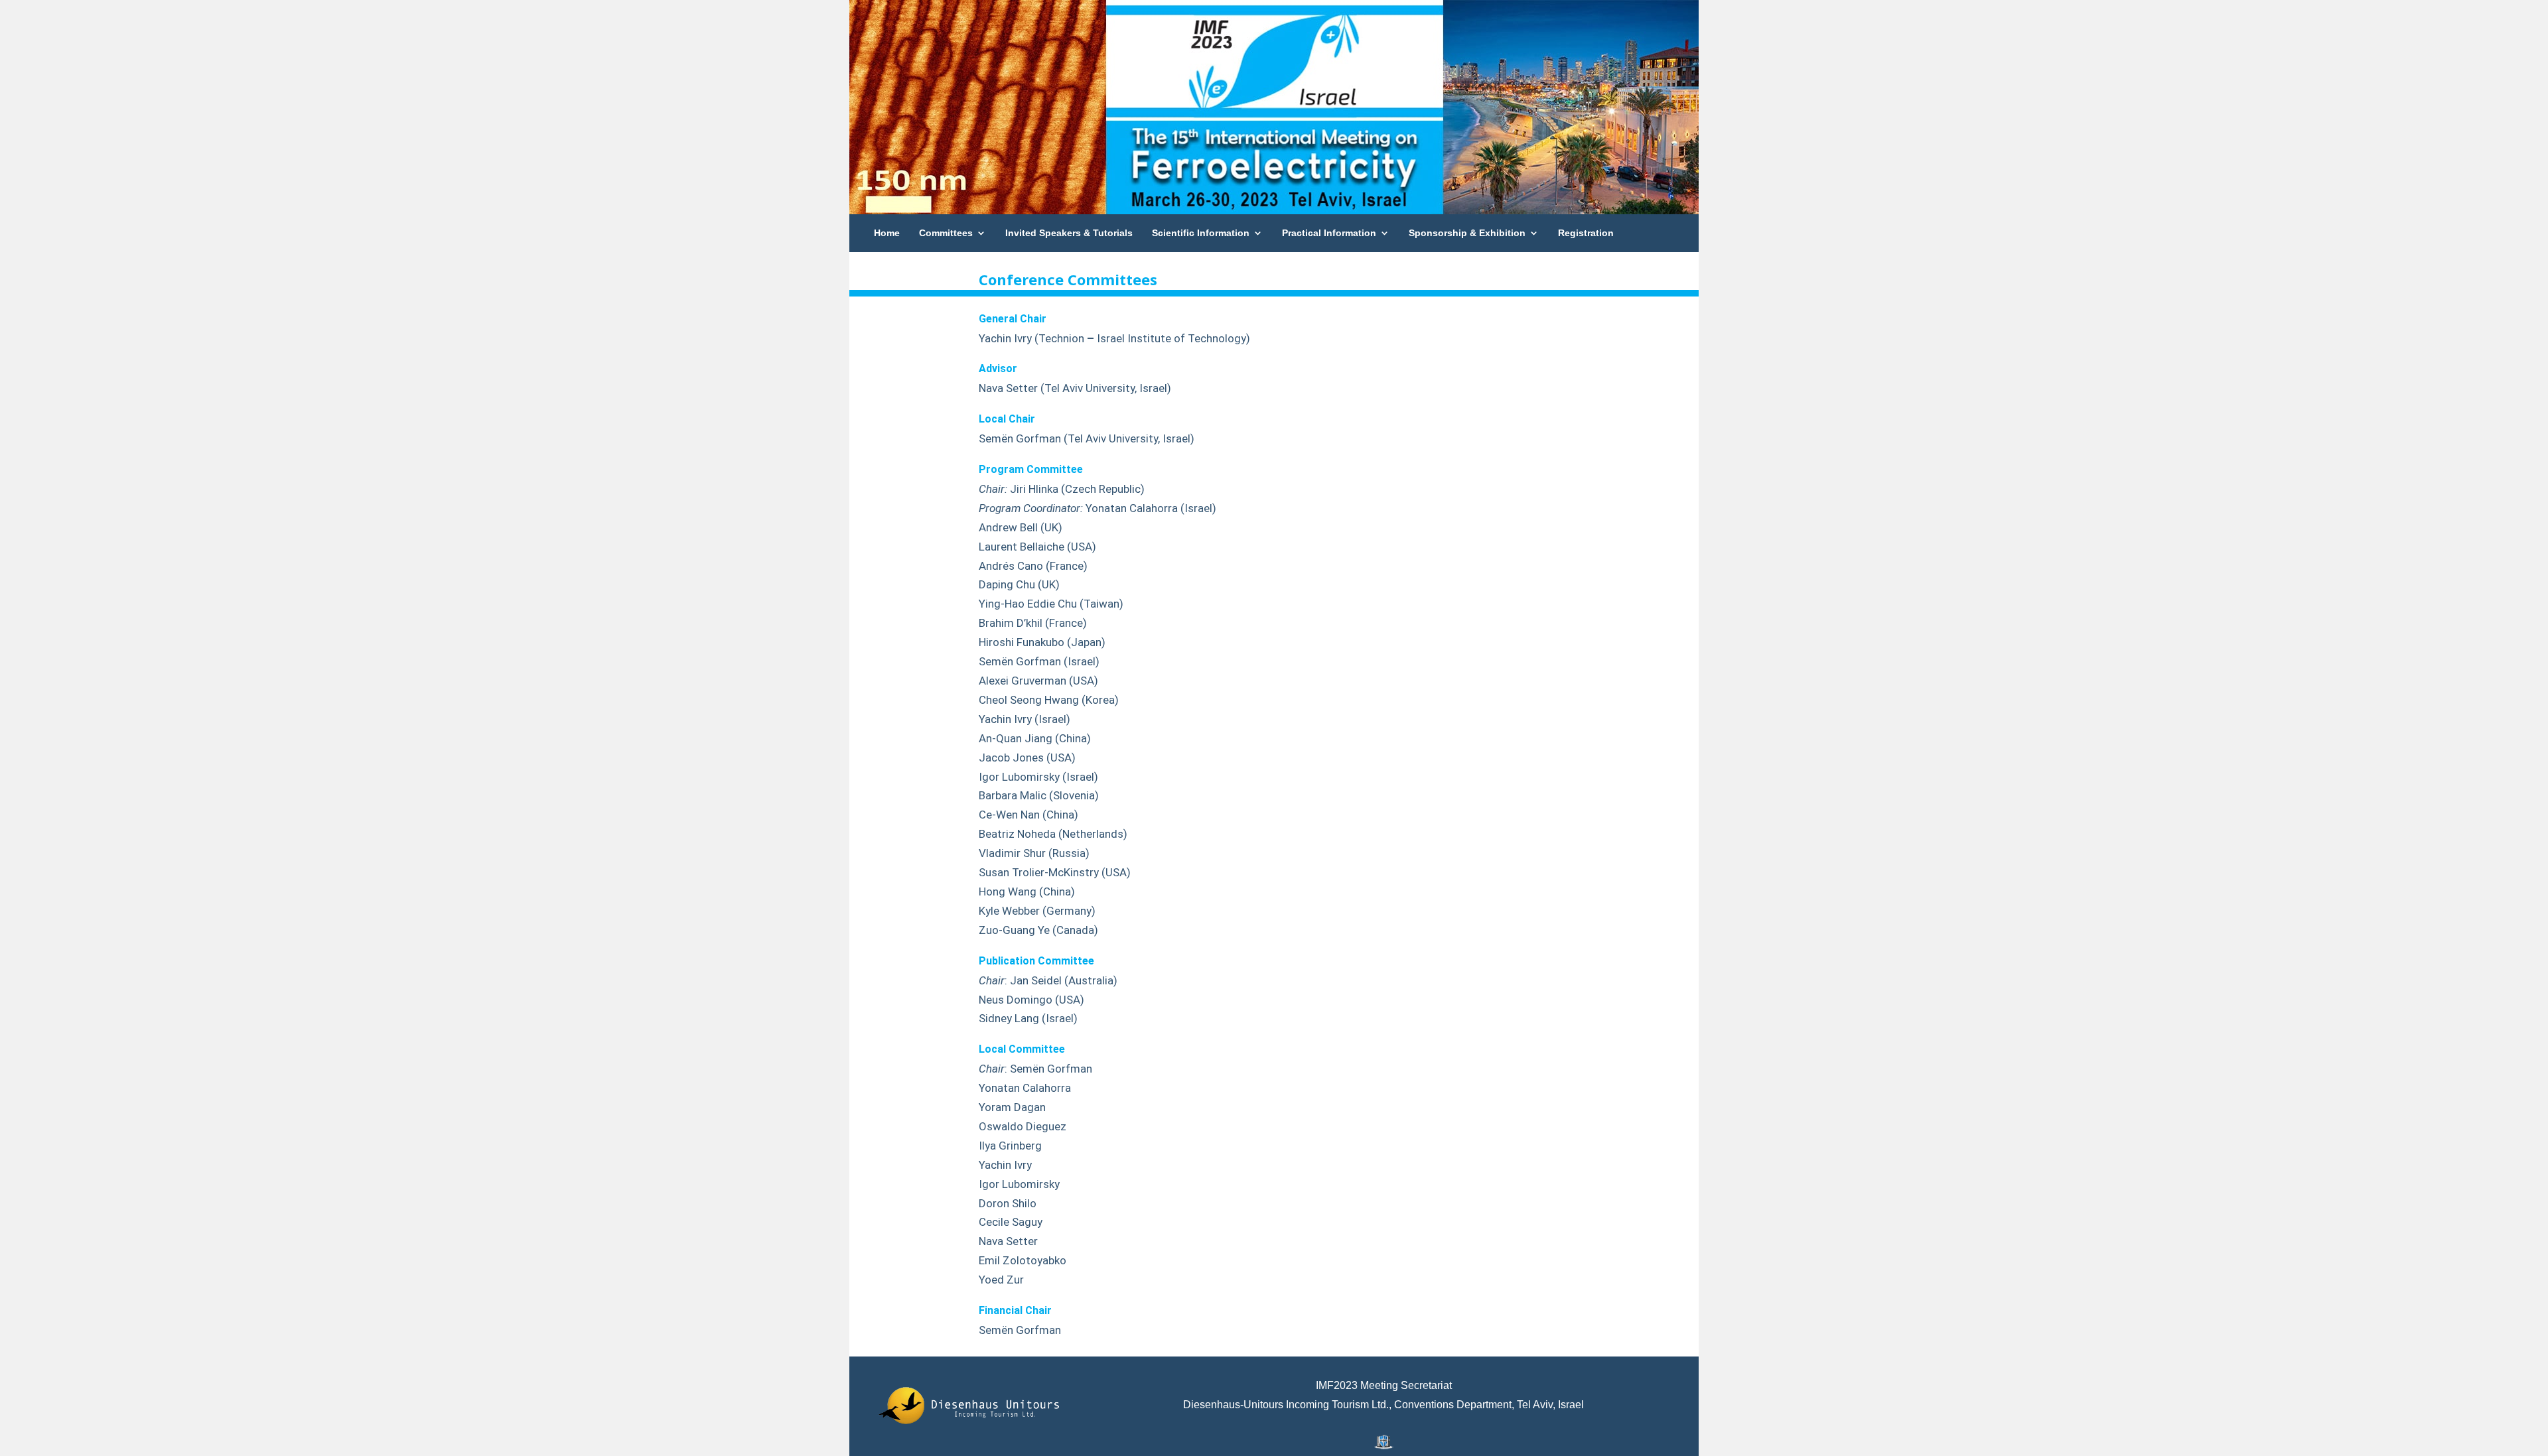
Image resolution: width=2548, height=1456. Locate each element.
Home (887, 233)
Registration (1586, 233)
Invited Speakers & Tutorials (1069, 233)
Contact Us (899, 271)
